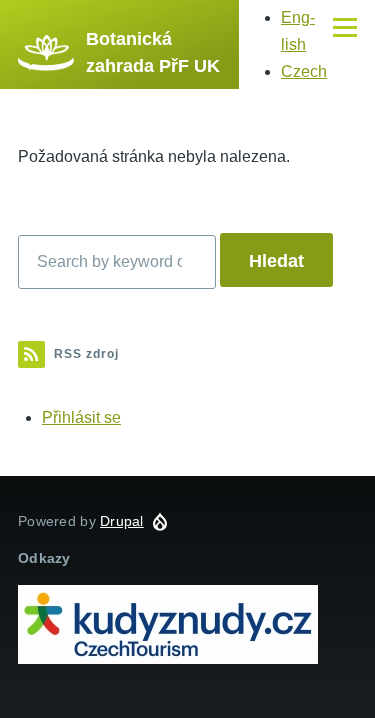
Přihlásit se (81, 417)
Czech (304, 71)
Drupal (122, 521)
